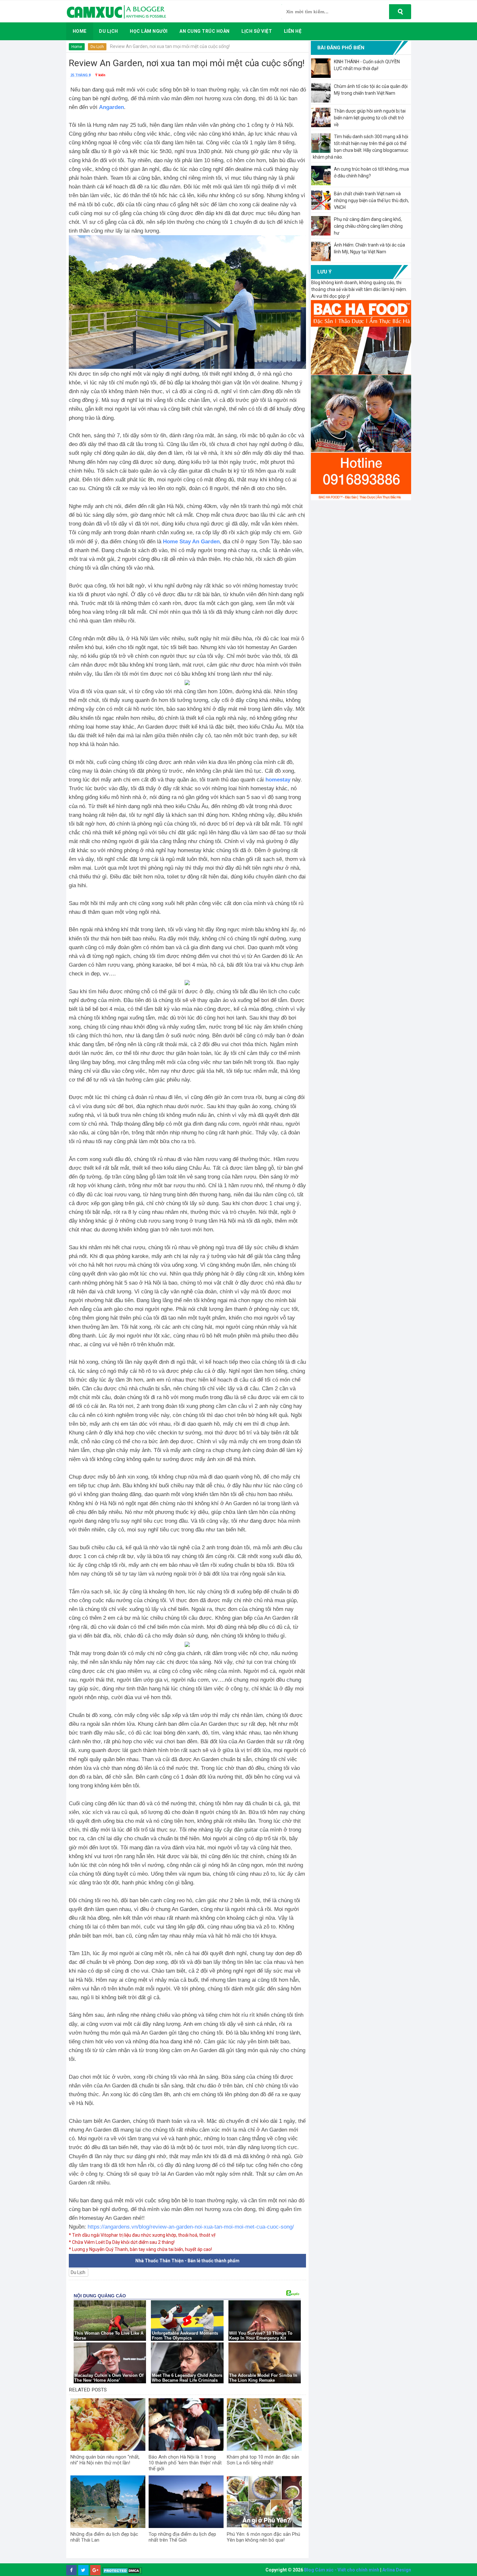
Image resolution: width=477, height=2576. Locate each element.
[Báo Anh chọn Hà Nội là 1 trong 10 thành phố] (186, 2425)
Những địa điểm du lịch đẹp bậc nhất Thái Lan (104, 2537)
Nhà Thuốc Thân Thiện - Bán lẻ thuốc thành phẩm (187, 2261)
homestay (278, 780)
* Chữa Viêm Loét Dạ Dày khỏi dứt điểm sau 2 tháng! (122, 2242)
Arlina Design (397, 2570)
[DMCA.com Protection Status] (122, 2570)
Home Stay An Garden (191, 542)
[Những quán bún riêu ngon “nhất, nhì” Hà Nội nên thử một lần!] (108, 2425)
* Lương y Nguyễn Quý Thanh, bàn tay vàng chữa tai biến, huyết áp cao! (140, 2249)
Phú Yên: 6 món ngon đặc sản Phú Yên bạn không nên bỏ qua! (263, 2537)
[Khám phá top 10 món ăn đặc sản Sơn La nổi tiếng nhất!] (264, 2425)
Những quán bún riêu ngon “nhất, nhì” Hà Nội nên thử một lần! (105, 2460)
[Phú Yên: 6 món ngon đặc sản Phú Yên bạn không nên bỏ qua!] (264, 2502)
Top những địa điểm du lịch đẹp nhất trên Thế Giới (182, 2537)
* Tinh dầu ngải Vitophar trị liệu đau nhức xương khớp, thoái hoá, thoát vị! (142, 2235)
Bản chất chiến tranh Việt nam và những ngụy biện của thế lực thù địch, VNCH (371, 200)
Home (77, 47)
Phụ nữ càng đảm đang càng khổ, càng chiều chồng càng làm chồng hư (368, 226)
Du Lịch (97, 47)
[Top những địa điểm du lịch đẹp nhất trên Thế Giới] (186, 2502)
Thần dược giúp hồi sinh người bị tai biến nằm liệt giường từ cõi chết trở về (370, 118)
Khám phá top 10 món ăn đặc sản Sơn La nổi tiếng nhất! (263, 2460)
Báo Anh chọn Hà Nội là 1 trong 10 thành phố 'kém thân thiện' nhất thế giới (185, 2463)
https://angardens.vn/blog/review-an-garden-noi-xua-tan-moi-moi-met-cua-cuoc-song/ (191, 2227)
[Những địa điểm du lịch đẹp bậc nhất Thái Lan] (108, 2502)
